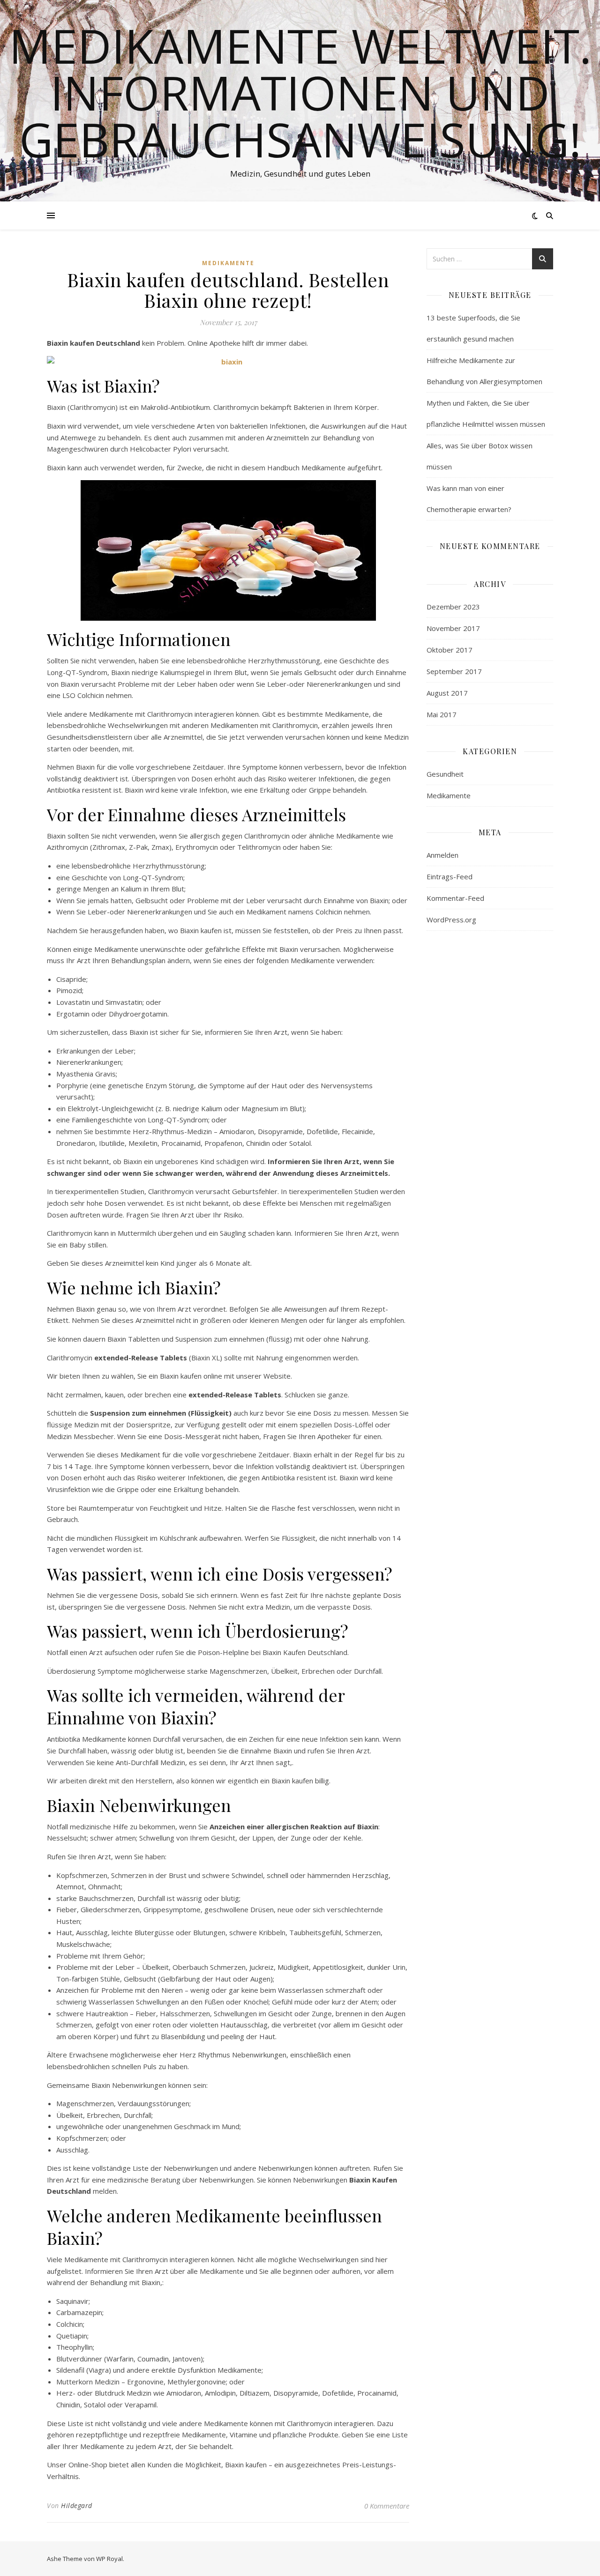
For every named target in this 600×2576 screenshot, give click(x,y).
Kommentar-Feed (455, 898)
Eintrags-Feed (450, 876)
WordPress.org (451, 920)
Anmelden (442, 855)
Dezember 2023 (453, 607)
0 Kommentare (387, 2506)
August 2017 (447, 693)
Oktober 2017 (450, 650)
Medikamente (228, 263)
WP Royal (109, 2559)
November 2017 (453, 628)
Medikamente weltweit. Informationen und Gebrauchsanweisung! (300, 92)
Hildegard (77, 2505)
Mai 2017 (442, 714)
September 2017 (454, 671)
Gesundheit (445, 774)
